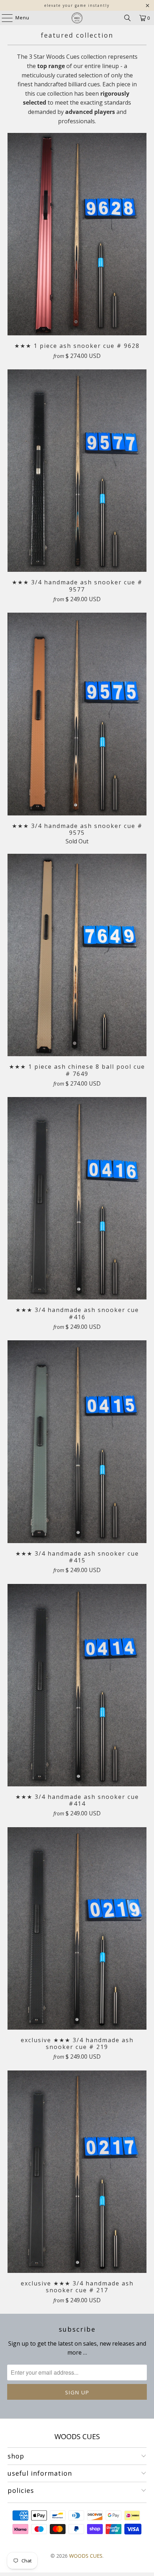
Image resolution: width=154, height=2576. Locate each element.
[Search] (127, 18)
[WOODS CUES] (77, 18)
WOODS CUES (86, 2556)
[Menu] (4, 18)
